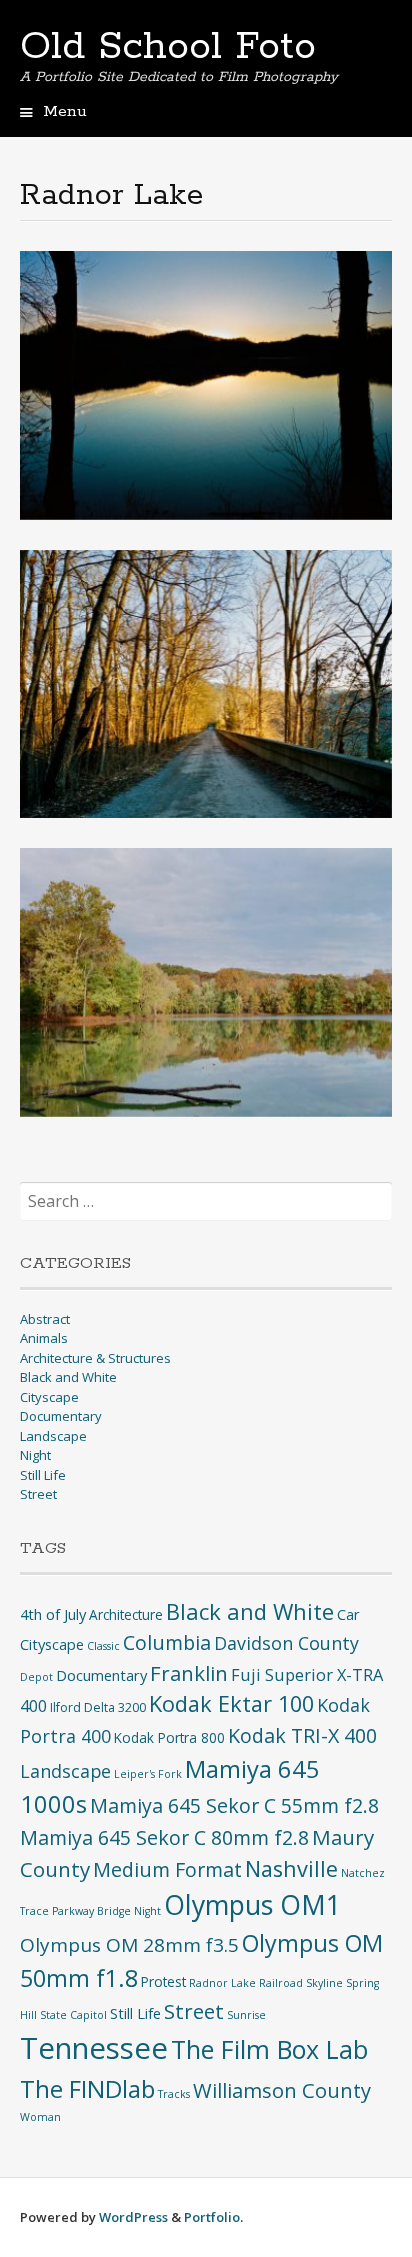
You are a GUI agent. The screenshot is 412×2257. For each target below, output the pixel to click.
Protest (163, 1981)
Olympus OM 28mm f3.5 (129, 1945)
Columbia (167, 1642)
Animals (44, 1338)
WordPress (133, 2217)
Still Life (43, 1475)
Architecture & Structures (95, 1358)
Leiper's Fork (148, 1774)
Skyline (324, 1983)
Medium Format (167, 1869)
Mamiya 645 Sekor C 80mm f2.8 (164, 1837)
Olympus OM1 (252, 1905)
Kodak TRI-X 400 (302, 1735)
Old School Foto (168, 47)
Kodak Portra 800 (169, 1737)
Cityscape (49, 1397)
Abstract (45, 1319)
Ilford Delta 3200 (98, 1707)
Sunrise (246, 2015)
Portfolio (212, 2217)
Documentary (61, 1416)
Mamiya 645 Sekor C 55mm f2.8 (234, 1805)
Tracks (174, 2094)
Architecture (126, 1614)
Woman (40, 2117)
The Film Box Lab (269, 2049)
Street (38, 1494)
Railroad (281, 1983)
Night (35, 1455)
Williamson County (282, 2090)
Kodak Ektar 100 (231, 1703)
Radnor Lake (222, 1983)
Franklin (189, 1673)
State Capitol (73, 2015)
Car (348, 1614)
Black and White (68, 1377)
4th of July (53, 1614)
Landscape (53, 1436)
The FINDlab (87, 2088)
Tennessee (94, 2048)
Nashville (291, 1868)
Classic (103, 1646)
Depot (36, 1677)
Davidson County (286, 1643)
